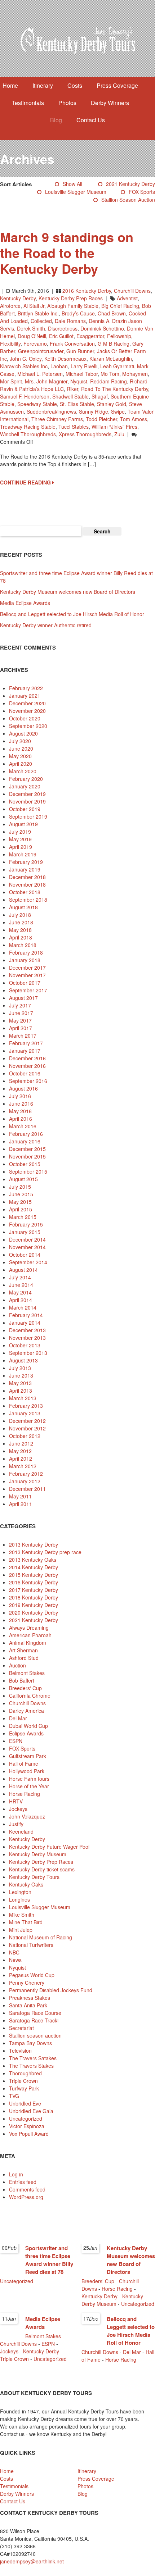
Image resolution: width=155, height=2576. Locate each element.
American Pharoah (30, 1635)
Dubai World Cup (28, 1726)
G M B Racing (114, 343)
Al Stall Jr (34, 306)
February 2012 (26, 1474)
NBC (14, 1952)
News (15, 1960)
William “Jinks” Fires (114, 427)
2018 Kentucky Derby (34, 1597)
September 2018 (28, 900)
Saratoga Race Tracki (34, 2020)
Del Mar (18, 1718)
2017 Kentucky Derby (34, 1590)
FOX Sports (142, 192)
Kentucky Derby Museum (38, 1854)
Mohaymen (135, 374)
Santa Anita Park (28, 2005)
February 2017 (26, 1043)
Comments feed (27, 2189)
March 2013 (23, 1398)
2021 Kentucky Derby (130, 184)
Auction (17, 1665)
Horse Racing (25, 1794)
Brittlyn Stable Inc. (38, 313)
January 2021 (25, 696)
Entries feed (23, 2182)
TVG (14, 2096)
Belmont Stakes (27, 1673)
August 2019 (23, 824)
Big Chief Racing (120, 306)
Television (20, 2051)
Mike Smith (22, 1915)
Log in (16, 2174)
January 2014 (25, 1323)
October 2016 (25, 1073)
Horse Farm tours (29, 1779)
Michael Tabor (82, 374)
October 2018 (25, 892)
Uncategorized (26, 2118)
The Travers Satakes (33, 2058)
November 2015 (27, 1156)
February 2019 (26, 862)
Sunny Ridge (94, 411)
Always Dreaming (29, 1628)
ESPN (16, 1741)
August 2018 (23, 907)
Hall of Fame (24, 1763)
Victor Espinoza (27, 2126)
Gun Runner (80, 351)
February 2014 (26, 1315)
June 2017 (21, 1013)
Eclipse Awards (26, 1733)
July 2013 (20, 1368)
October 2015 (25, 1164)
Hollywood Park (27, 1771)
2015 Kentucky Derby (34, 1575)
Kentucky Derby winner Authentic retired (46, 625)
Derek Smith (31, 328)
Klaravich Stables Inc (24, 366)
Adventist (127, 298)
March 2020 (23, 771)
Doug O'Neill (32, 336)
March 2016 (23, 1126)
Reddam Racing (108, 381)
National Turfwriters (31, 1945)
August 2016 (23, 1088)
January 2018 (25, 960)
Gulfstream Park (28, 1756)
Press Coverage (117, 85)
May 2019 (20, 839)
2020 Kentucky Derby (34, 1612)
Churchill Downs (132, 291)
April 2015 (21, 1209)
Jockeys (18, 1809)
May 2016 (20, 1111)
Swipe (118, 411)
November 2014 (27, 1247)
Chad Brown (112, 313)
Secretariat (21, 2028)
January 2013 (25, 1413)
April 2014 (21, 1300)
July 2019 (20, 832)
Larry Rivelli (84, 366)
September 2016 (28, 1081)
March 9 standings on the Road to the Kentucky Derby (67, 252)
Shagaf (100, 396)
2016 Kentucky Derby (87, 291)
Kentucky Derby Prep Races (71, 298)
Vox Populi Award (29, 2134)
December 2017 (27, 968)
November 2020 (27, 711)
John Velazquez (27, 1816)
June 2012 (21, 1443)
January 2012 (25, 1481)
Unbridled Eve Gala (31, 2111)
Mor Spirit (11, 381)
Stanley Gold (112, 404)
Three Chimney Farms (57, 419)
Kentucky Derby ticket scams (42, 1869)
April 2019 (21, 847)
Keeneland (21, 1831)
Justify (16, 1824)
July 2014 (20, 1277)
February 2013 (26, 1406)
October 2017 (25, 983)
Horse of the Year (29, 1786)
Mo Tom (110, 374)
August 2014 (23, 1270)
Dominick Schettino (102, 328)
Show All (72, 184)
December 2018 (27, 877)
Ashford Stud (24, 1658)
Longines (19, 1899)
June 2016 (21, 1103)
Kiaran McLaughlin (111, 359)
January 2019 (25, 869)
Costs (75, 85)
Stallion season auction (128, 200)
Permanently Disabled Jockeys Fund (51, 1990)
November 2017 (27, 975)
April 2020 (21, 764)
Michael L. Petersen (40, 374)
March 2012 (23, 1466)
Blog (56, 120)
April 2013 (21, 1391)
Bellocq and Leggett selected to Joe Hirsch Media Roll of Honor (72, 614)
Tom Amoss (134, 419)
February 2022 (26, 688)
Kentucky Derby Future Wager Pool (49, 1847)
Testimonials (28, 103)
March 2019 (23, 854)
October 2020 (25, 718)
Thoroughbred (25, 2073)
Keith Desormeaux (65, 359)
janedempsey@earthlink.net (32, 2561)
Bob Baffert (22, 1680)
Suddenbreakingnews (51, 411)
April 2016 (21, 1119)
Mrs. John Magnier (46, 381)
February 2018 (26, 952)
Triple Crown (23, 2081)
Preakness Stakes (30, 1998)
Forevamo (35, 343)
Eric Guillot (61, 336)
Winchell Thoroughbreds (28, 434)
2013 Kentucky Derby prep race (45, 1552)
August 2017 (23, 998)
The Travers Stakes (31, 2066)
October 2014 (25, 1255)
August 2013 (23, 1360)
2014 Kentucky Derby (34, 1567)
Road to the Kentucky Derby (115, 389)
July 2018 (20, 915)
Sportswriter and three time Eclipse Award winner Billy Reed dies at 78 (49, 2260)
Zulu (119, 434)
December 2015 (27, 1149)
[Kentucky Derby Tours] (77, 41)
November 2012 (27, 1428)
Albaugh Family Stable (73, 306)
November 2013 (27, 1338)
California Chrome (30, 1696)
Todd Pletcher (101, 419)
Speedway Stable (37, 404)
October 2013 (25, 1345)
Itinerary (43, 85)
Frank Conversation (72, 343)
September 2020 (28, 726)
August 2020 (23, 733)
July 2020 (20, 741)
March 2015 (23, 1217)
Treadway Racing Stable (28, 427)
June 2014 (21, 1285)
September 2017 (28, 990)
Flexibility (10, 343)
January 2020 (25, 786)
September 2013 (28, 1353)
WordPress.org (26, 2197)
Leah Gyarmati (117, 366)
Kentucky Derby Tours (34, 1877)
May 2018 (20, 930)
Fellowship (119, 336)
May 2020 (20, 756)
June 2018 (21, 922)
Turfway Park (24, 2088)
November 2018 (27, 884)
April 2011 (21, 1504)
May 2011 (20, 1496)
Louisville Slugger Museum (76, 192)
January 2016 (25, 1141)
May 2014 (20, 1292)
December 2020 (27, 703)
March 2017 (23, 1036)
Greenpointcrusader (41, 351)
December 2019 (27, 794)
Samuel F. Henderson (25, 396)
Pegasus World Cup (32, 1975)
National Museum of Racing (41, 1937)
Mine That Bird (26, 1922)
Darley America (26, 1711)
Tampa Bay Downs (30, 2043)
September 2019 (28, 816)
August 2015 (23, 1179)
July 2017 (20, 1005)
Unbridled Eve (25, 2103)
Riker (72, 389)
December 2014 (27, 1239)
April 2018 (21, 937)
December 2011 (27, 1489)
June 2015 (21, 1194)
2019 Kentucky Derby (34, 1605)
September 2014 (28, 1262)
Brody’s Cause (78, 313)
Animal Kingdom (28, 1643)
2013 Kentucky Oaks (33, 1560)
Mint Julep (21, 1930)
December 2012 (27, 1421)
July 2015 (20, 1187)
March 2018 (23, 945)
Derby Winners (110, 103)
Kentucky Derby (18, 298)
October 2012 (25, 1436)
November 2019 (27, 801)
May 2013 (20, 1383)
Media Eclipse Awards (25, 603)
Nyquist (79, 381)
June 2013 (21, 1375)
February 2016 (26, 1134)
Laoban (59, 366)
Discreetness (63, 328)
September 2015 (28, 1171)
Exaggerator (90, 336)
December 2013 (27, 1330)
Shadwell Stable (70, 396)
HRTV (16, 1801)
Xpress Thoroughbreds (85, 434)
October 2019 (25, 809)
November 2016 (27, 1066)
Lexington (20, 1892)
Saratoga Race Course (35, 2013)
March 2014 (23, 1307)
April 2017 (21, 1028)
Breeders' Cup (25, 1688)
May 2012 (20, 1451)
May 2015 (20, 1202)
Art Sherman (23, 1650)
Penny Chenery (27, 1983)
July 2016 (20, 1096)
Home (10, 85)
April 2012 (21, 1458)
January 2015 (25, 1232)
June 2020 (21, 748)
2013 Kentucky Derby (34, 1544)
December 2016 (27, 1058)
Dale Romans (70, 321)
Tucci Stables (74, 427)
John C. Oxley (26, 359)
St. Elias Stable (77, 404)
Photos (67, 103)
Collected (41, 321)
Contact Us (91, 120)
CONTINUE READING (26, 482)
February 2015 (26, 1224)
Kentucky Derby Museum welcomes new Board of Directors (68, 592)
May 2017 (20, 1020)
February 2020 (26, 779)
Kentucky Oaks (26, 1884)
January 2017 (25, 1051)
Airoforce (10, 306)
